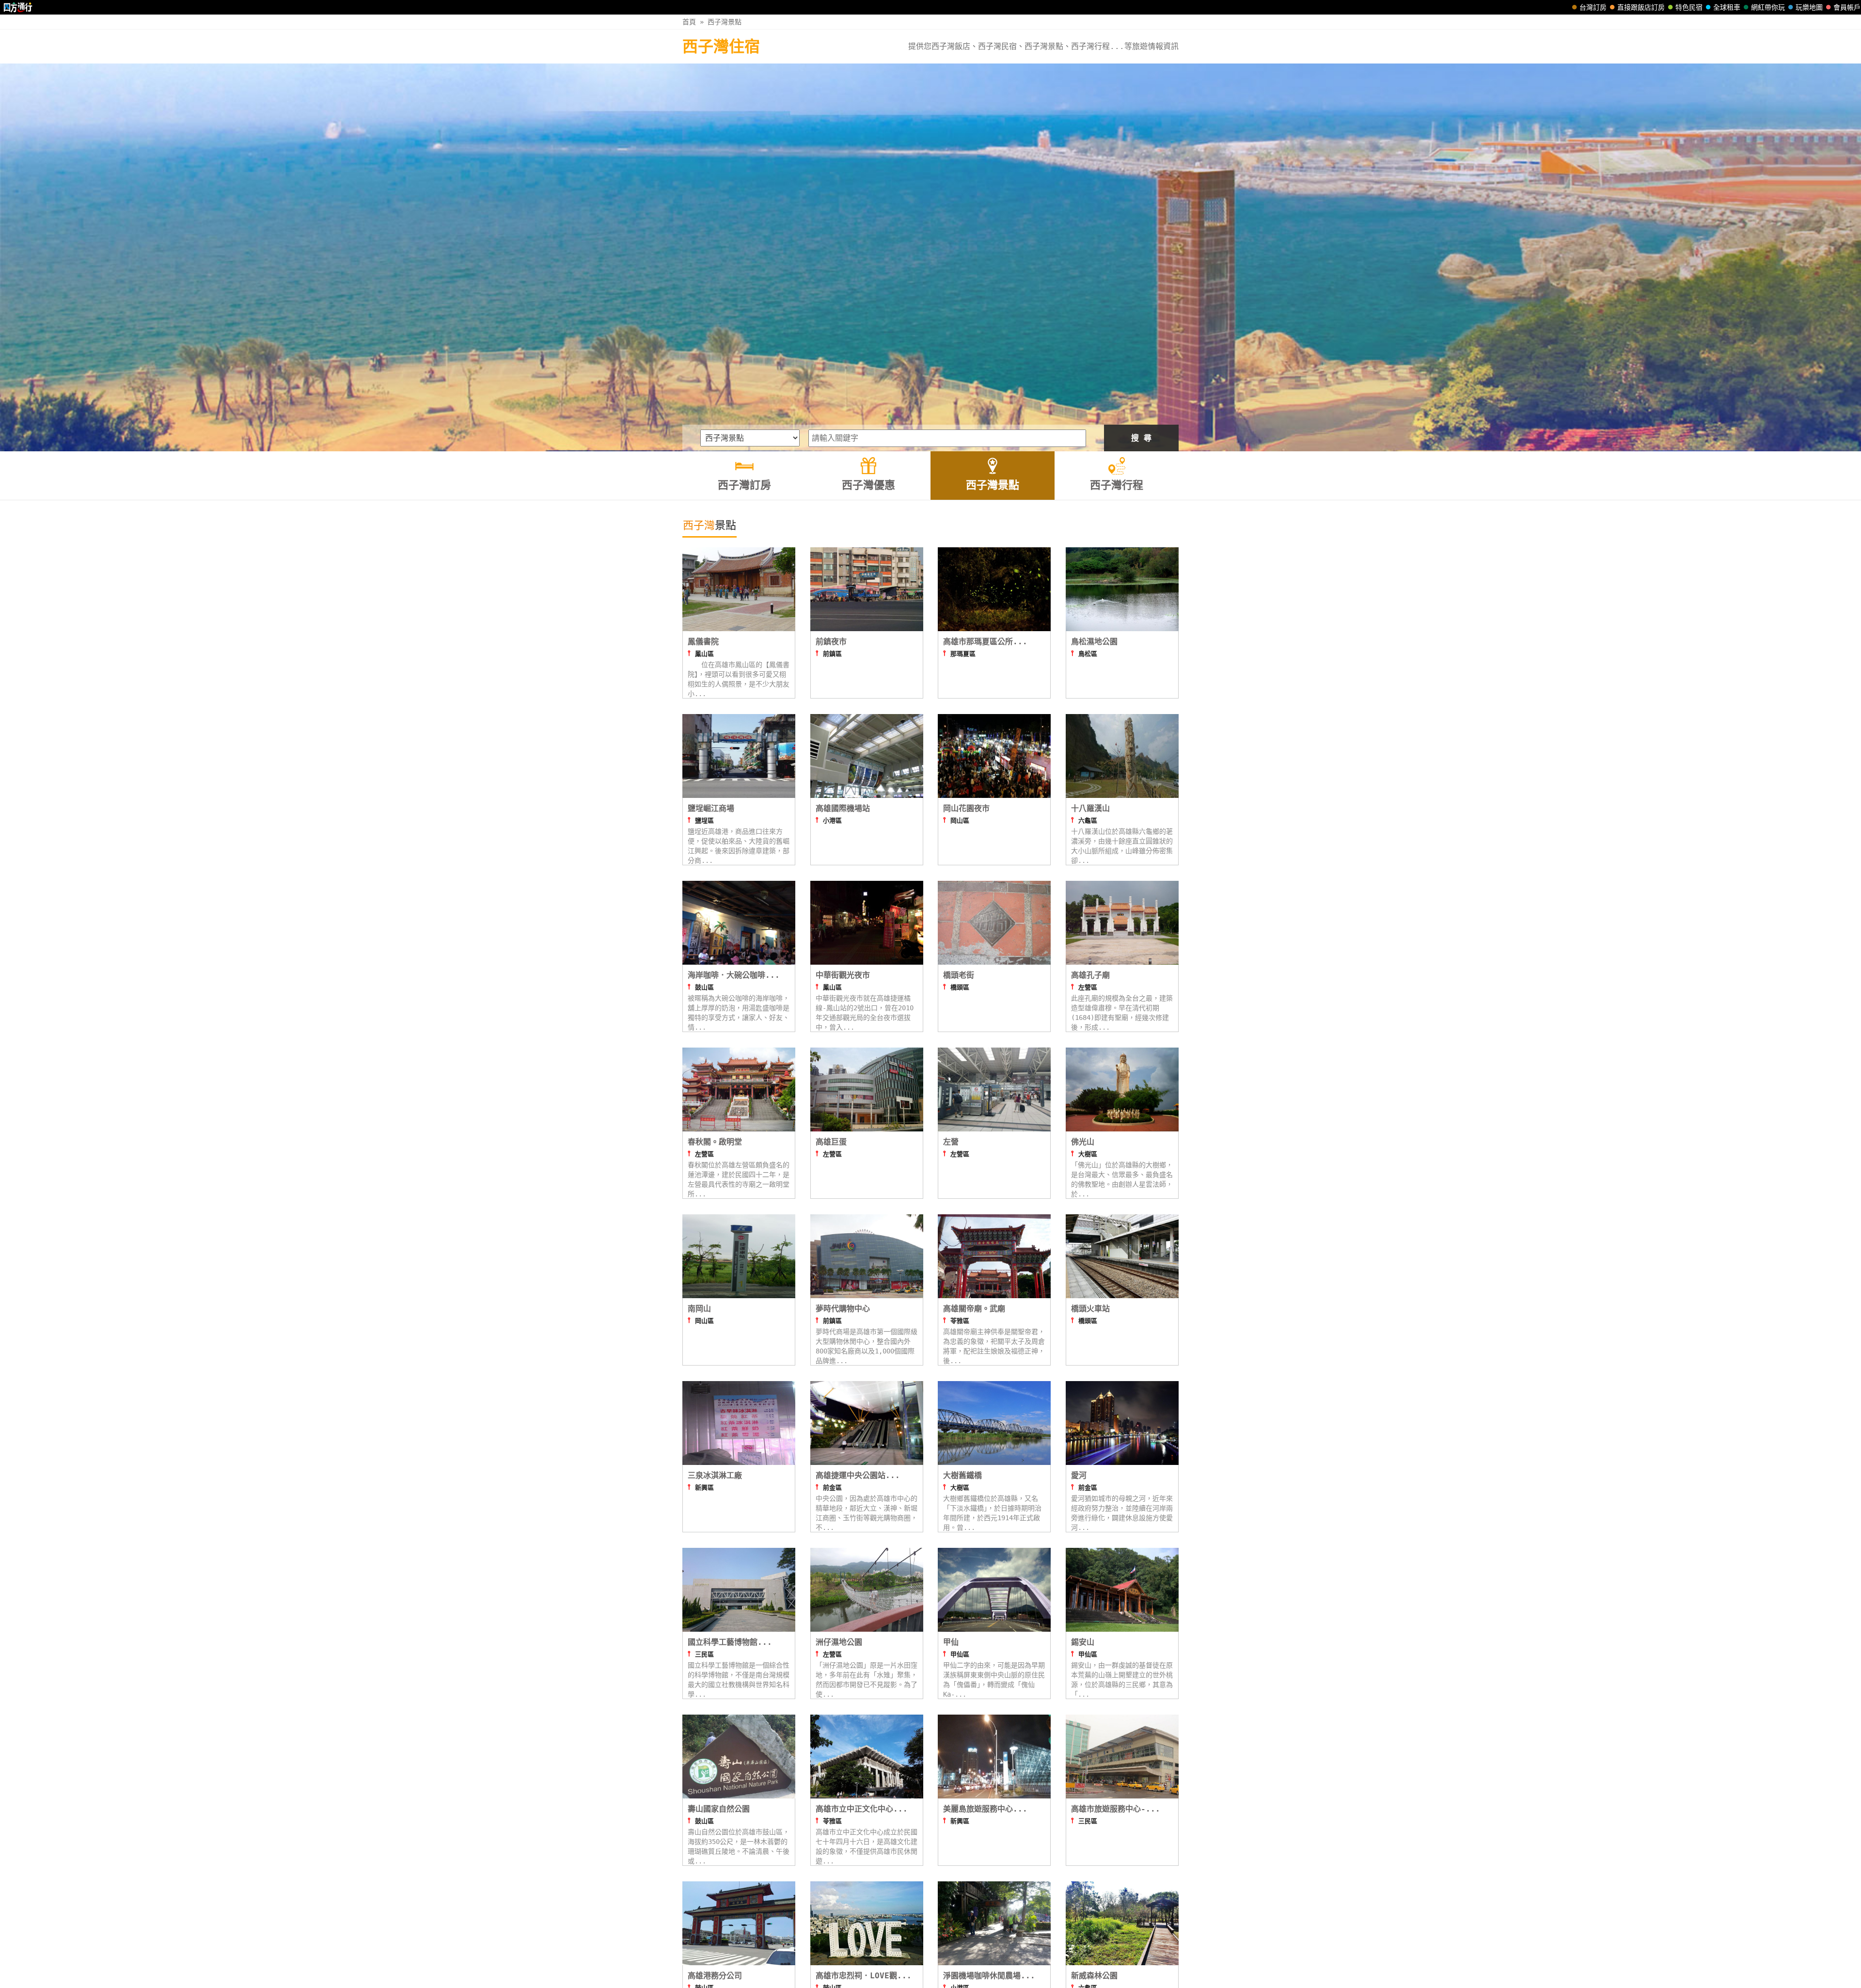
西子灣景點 (725, 22)
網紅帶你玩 (1768, 7)
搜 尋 (1141, 438)
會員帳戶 (1847, 7)
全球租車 (1727, 7)
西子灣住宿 (721, 47)
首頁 (689, 22)
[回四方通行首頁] (18, 7)
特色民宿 (1689, 7)
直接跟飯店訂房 (1641, 7)
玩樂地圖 (1809, 7)
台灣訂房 (1593, 7)
